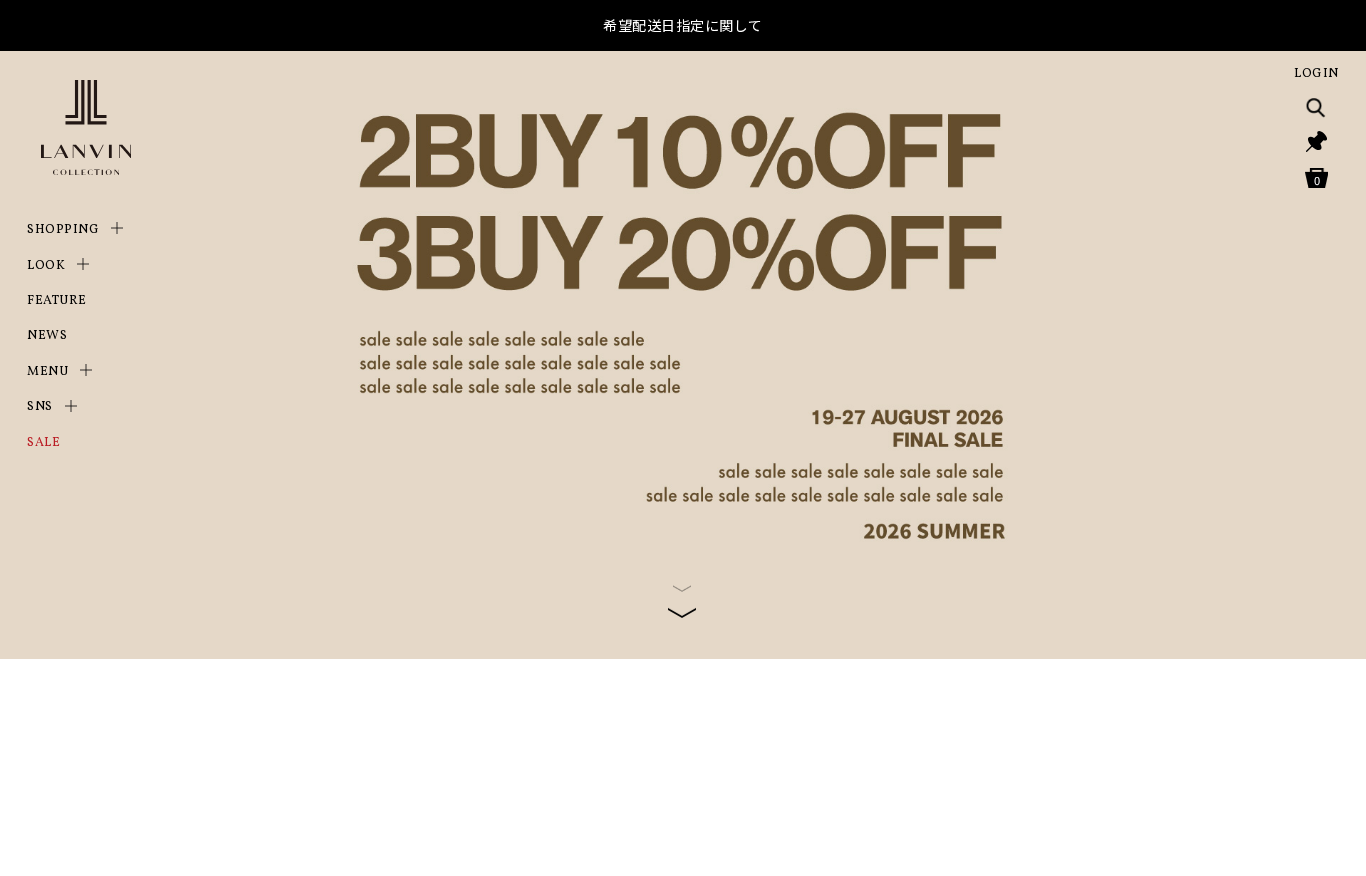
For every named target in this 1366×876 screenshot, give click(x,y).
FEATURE (57, 301)
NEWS (47, 336)
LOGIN (1316, 74)
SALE (43, 443)
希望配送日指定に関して (683, 25)
